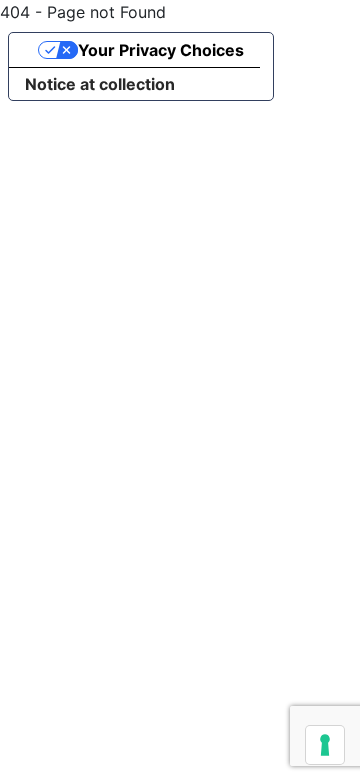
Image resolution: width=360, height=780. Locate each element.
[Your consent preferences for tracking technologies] (325, 745)
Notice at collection (100, 84)
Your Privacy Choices (161, 50)
